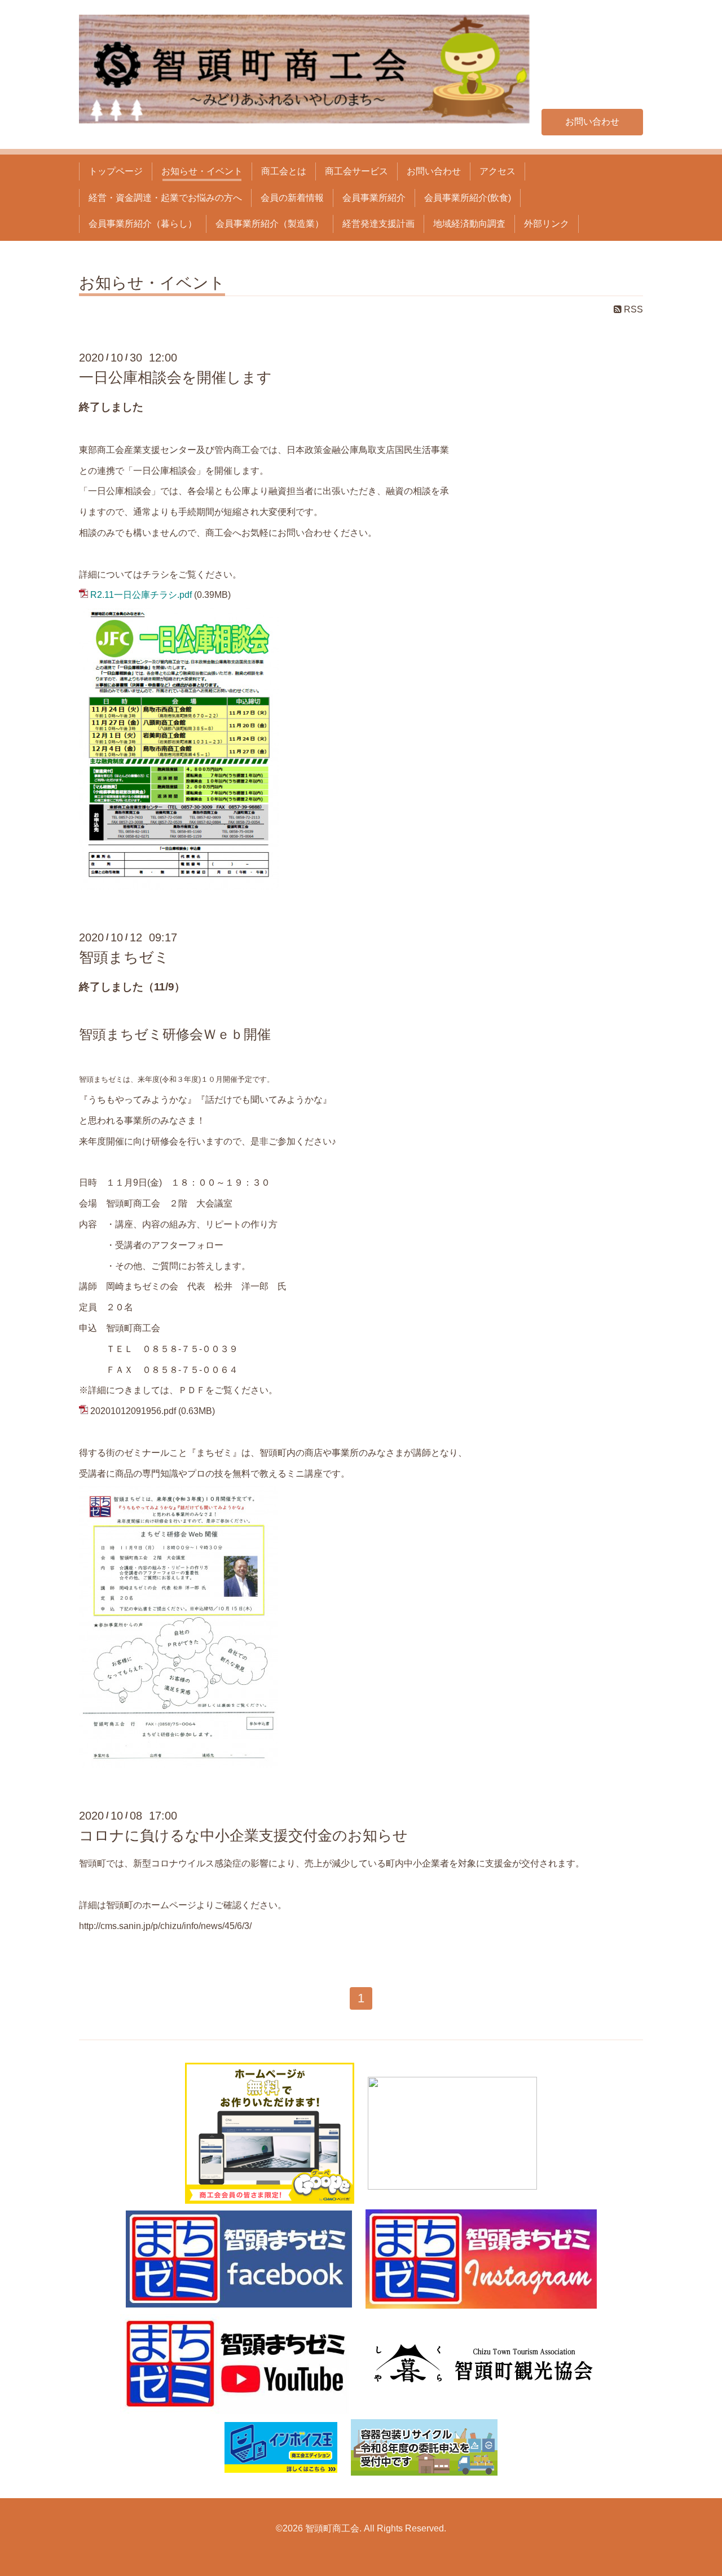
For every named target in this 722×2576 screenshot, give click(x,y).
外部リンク (547, 224)
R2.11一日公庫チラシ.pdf (141, 595)
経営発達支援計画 (378, 224)
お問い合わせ (592, 122)
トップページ (116, 171)
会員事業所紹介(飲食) (468, 198)
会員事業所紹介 (374, 198)
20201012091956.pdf (133, 1411)
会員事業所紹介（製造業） (270, 224)
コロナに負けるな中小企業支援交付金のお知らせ (243, 1835)
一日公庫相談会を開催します (175, 377)
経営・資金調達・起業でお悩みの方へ (165, 198)
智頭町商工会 (332, 2528)
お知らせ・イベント (202, 171)
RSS (632, 309)
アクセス (498, 171)
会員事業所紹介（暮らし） (143, 224)
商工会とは (284, 171)
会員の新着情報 (292, 198)
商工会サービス (356, 171)
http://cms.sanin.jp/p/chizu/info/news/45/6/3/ (165, 1926)
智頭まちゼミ (124, 957)
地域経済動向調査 (469, 224)
